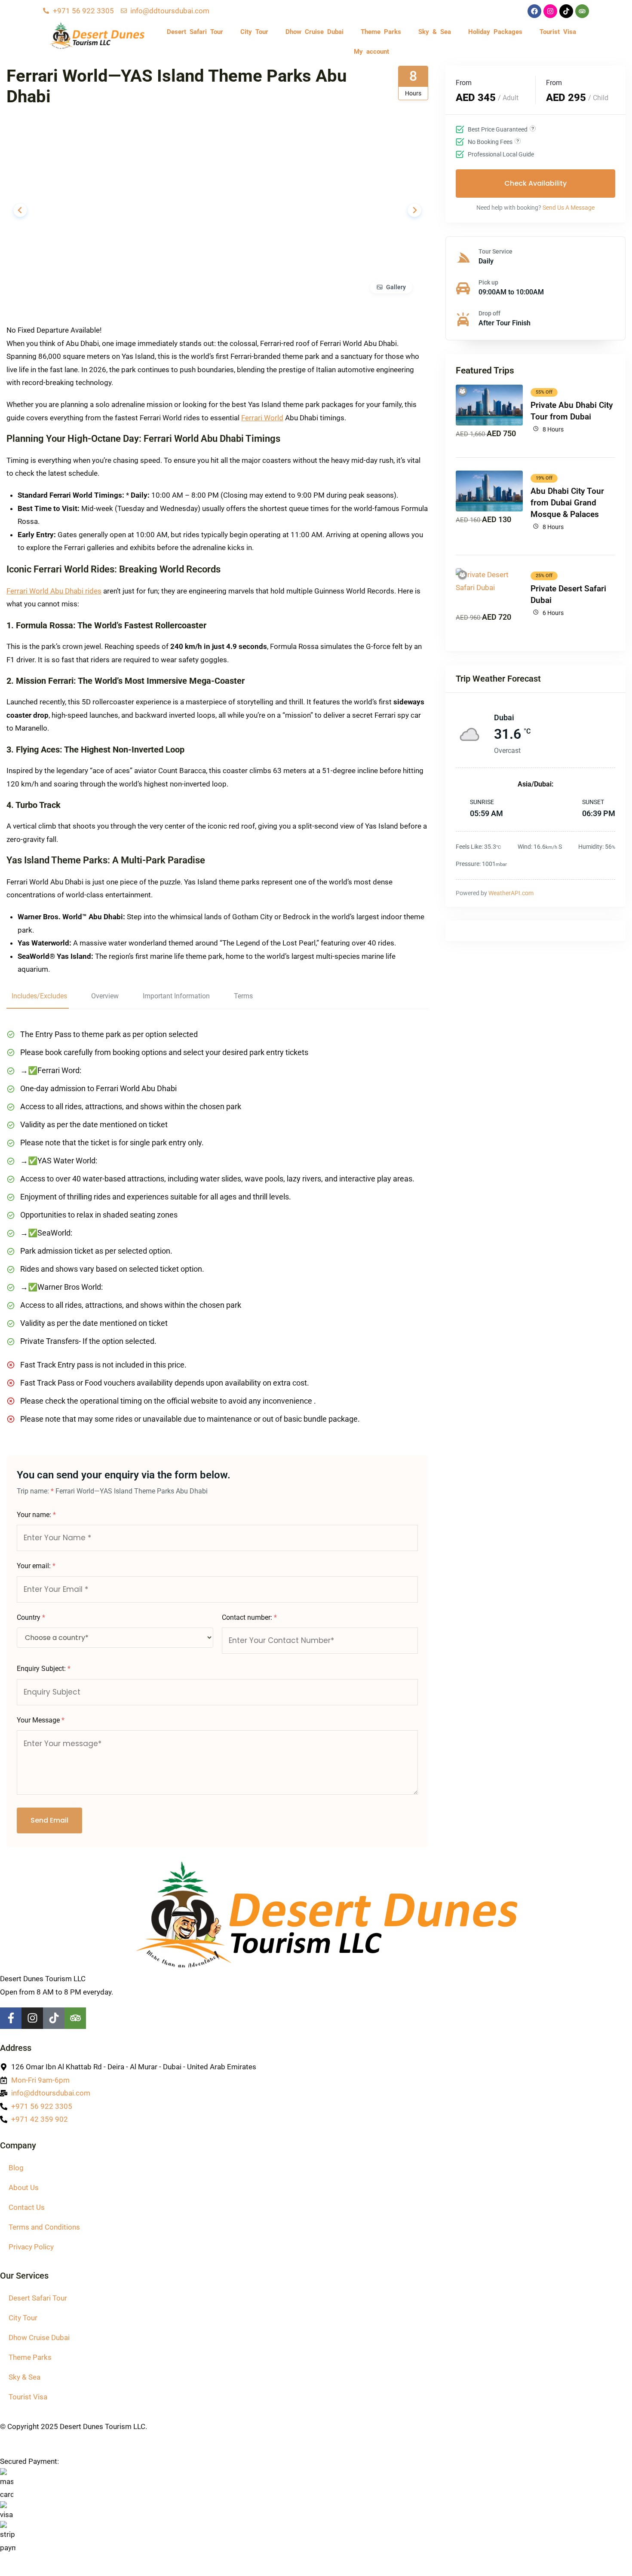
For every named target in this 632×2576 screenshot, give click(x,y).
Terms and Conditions (44, 2227)
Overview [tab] (105, 996)
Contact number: (249, 1617)
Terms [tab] (243, 996)
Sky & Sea (435, 32)
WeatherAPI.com (511, 893)
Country (31, 1617)
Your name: (36, 1515)
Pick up (488, 282)
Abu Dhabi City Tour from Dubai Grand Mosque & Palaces (567, 503)
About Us (24, 2187)
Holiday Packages (495, 32)
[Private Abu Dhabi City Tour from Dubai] (489, 405)
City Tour (254, 32)
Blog (16, 2168)
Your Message (41, 1720)
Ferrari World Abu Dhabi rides (54, 591)
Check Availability (535, 183)
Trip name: (35, 1491)
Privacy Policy (31, 2247)
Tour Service (495, 251)
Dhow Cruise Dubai (314, 32)
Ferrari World (262, 418)
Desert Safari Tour (195, 32)
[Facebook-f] (11, 2018)
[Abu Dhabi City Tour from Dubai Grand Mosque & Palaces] (489, 491)
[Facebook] (534, 11)
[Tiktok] (566, 11)
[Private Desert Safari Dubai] (489, 589)
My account (371, 52)
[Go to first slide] (414, 210)
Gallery (396, 287)
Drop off (489, 313)
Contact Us (27, 2207)
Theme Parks (381, 32)
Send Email (49, 1820)
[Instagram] (550, 11)
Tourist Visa (558, 32)
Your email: (36, 1566)
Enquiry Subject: (44, 1669)
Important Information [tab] (176, 996)
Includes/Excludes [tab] (39, 996)
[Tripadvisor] (582, 11)
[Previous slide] (20, 210)
